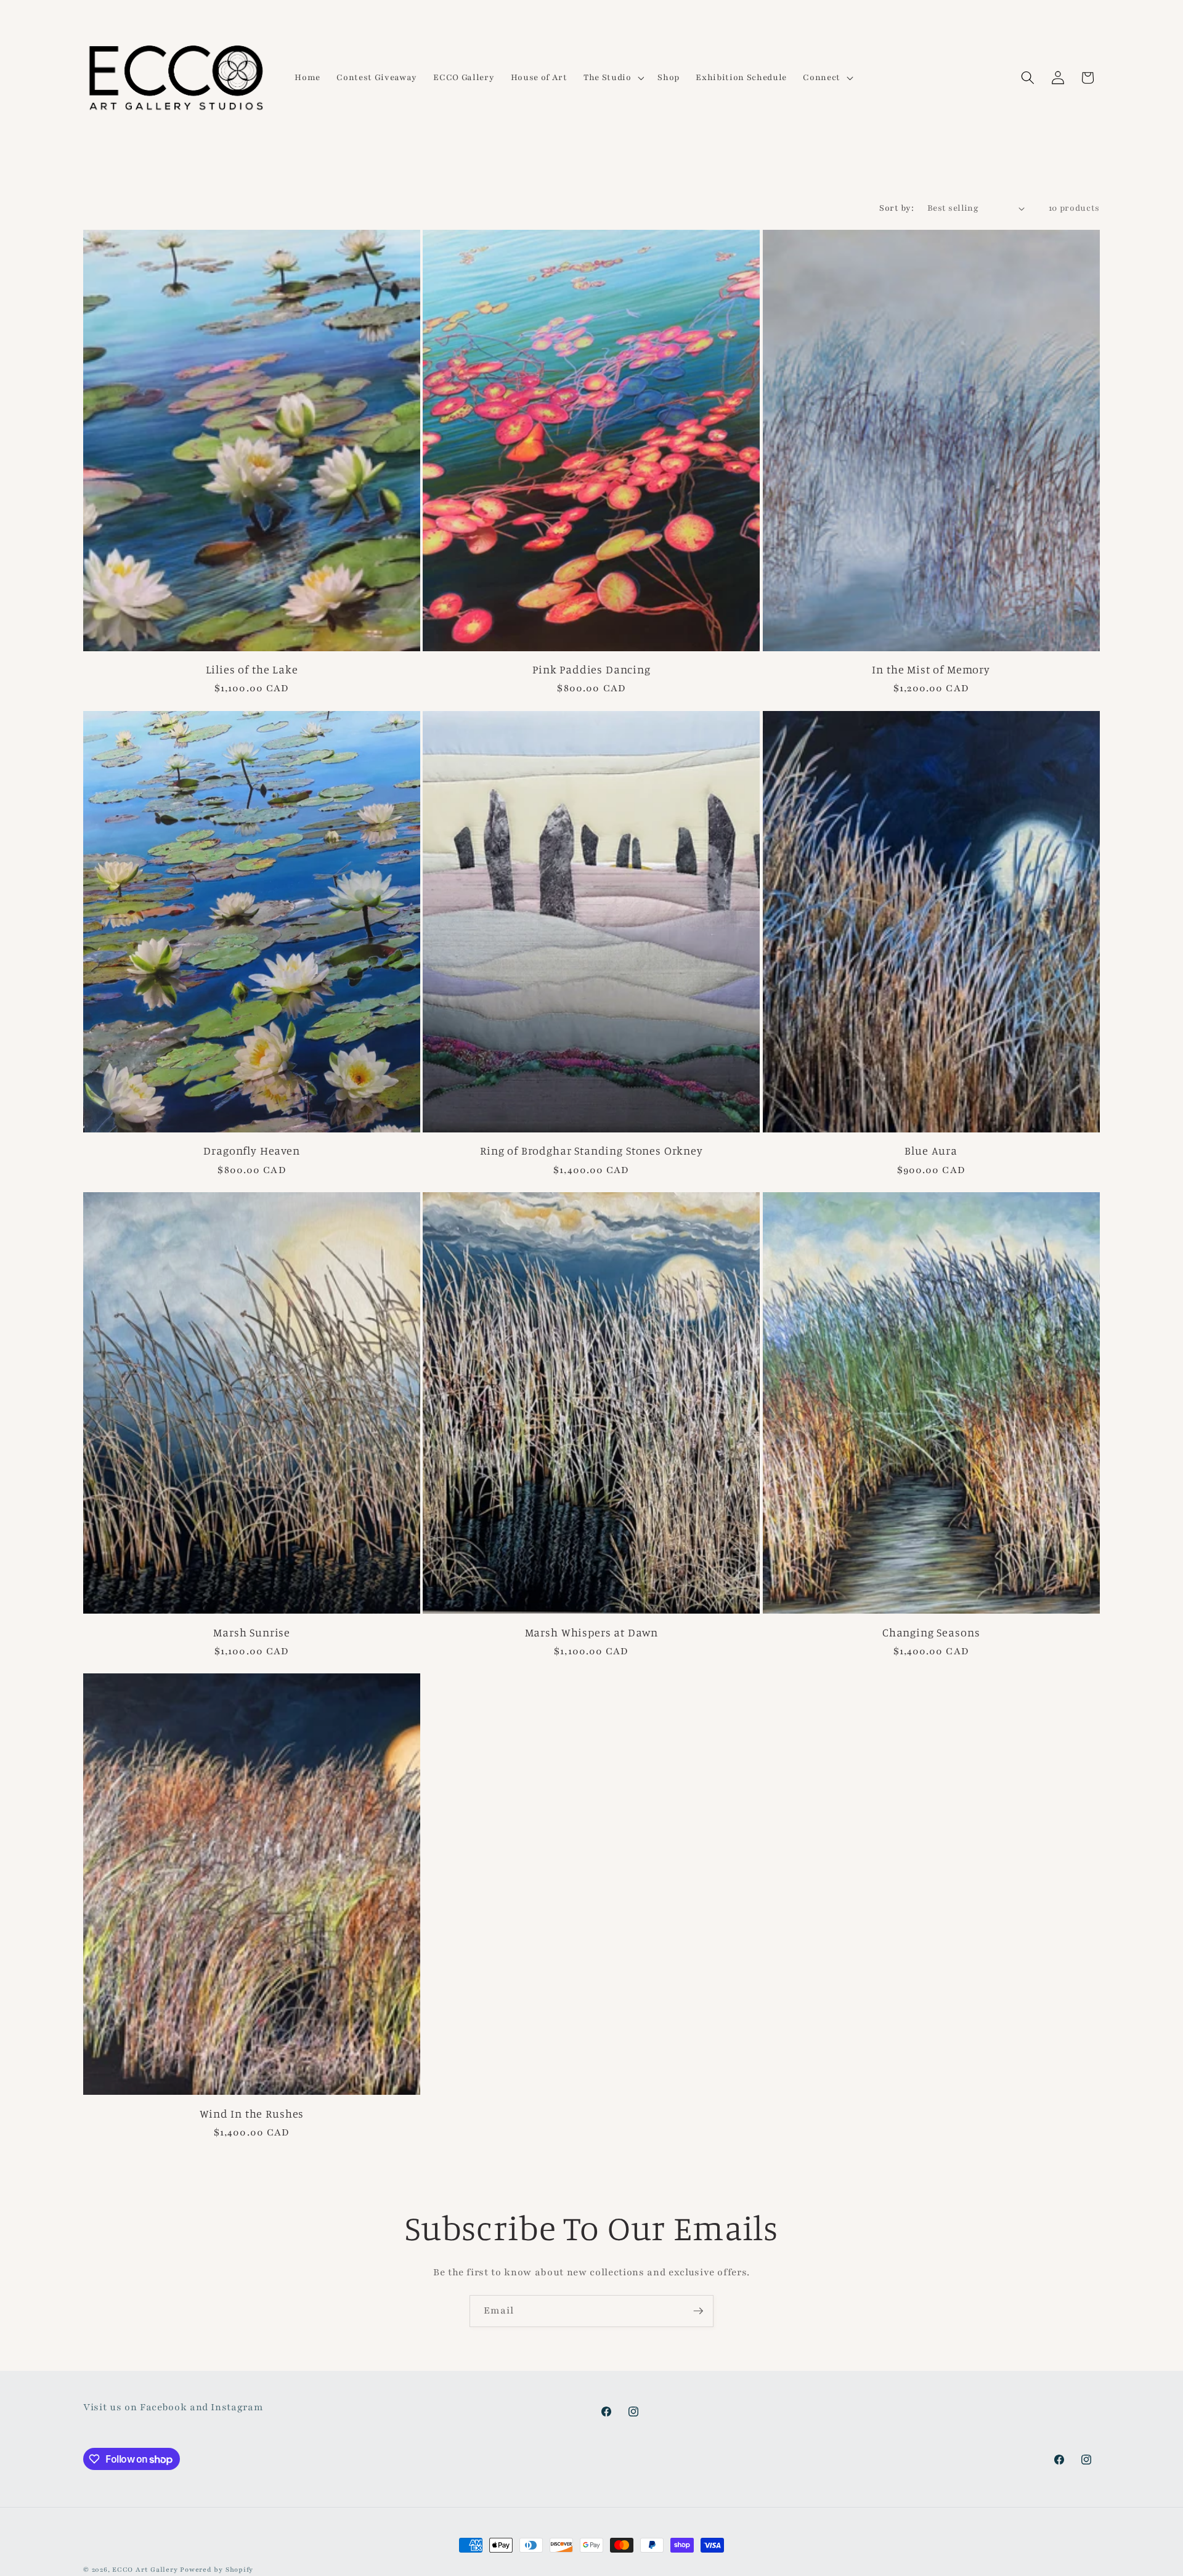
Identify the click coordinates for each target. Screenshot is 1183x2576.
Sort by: (896, 208)
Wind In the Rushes (252, 2113)
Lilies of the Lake (252, 669)
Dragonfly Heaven (251, 1150)
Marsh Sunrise (252, 1632)
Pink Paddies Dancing (591, 669)
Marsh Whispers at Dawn (591, 1632)
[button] (612, 78)
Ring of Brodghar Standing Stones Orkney (591, 1150)
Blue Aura (931, 1150)
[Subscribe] (698, 2311)
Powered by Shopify (217, 2570)
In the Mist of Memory (931, 669)
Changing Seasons (931, 1632)
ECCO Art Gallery (145, 2570)
